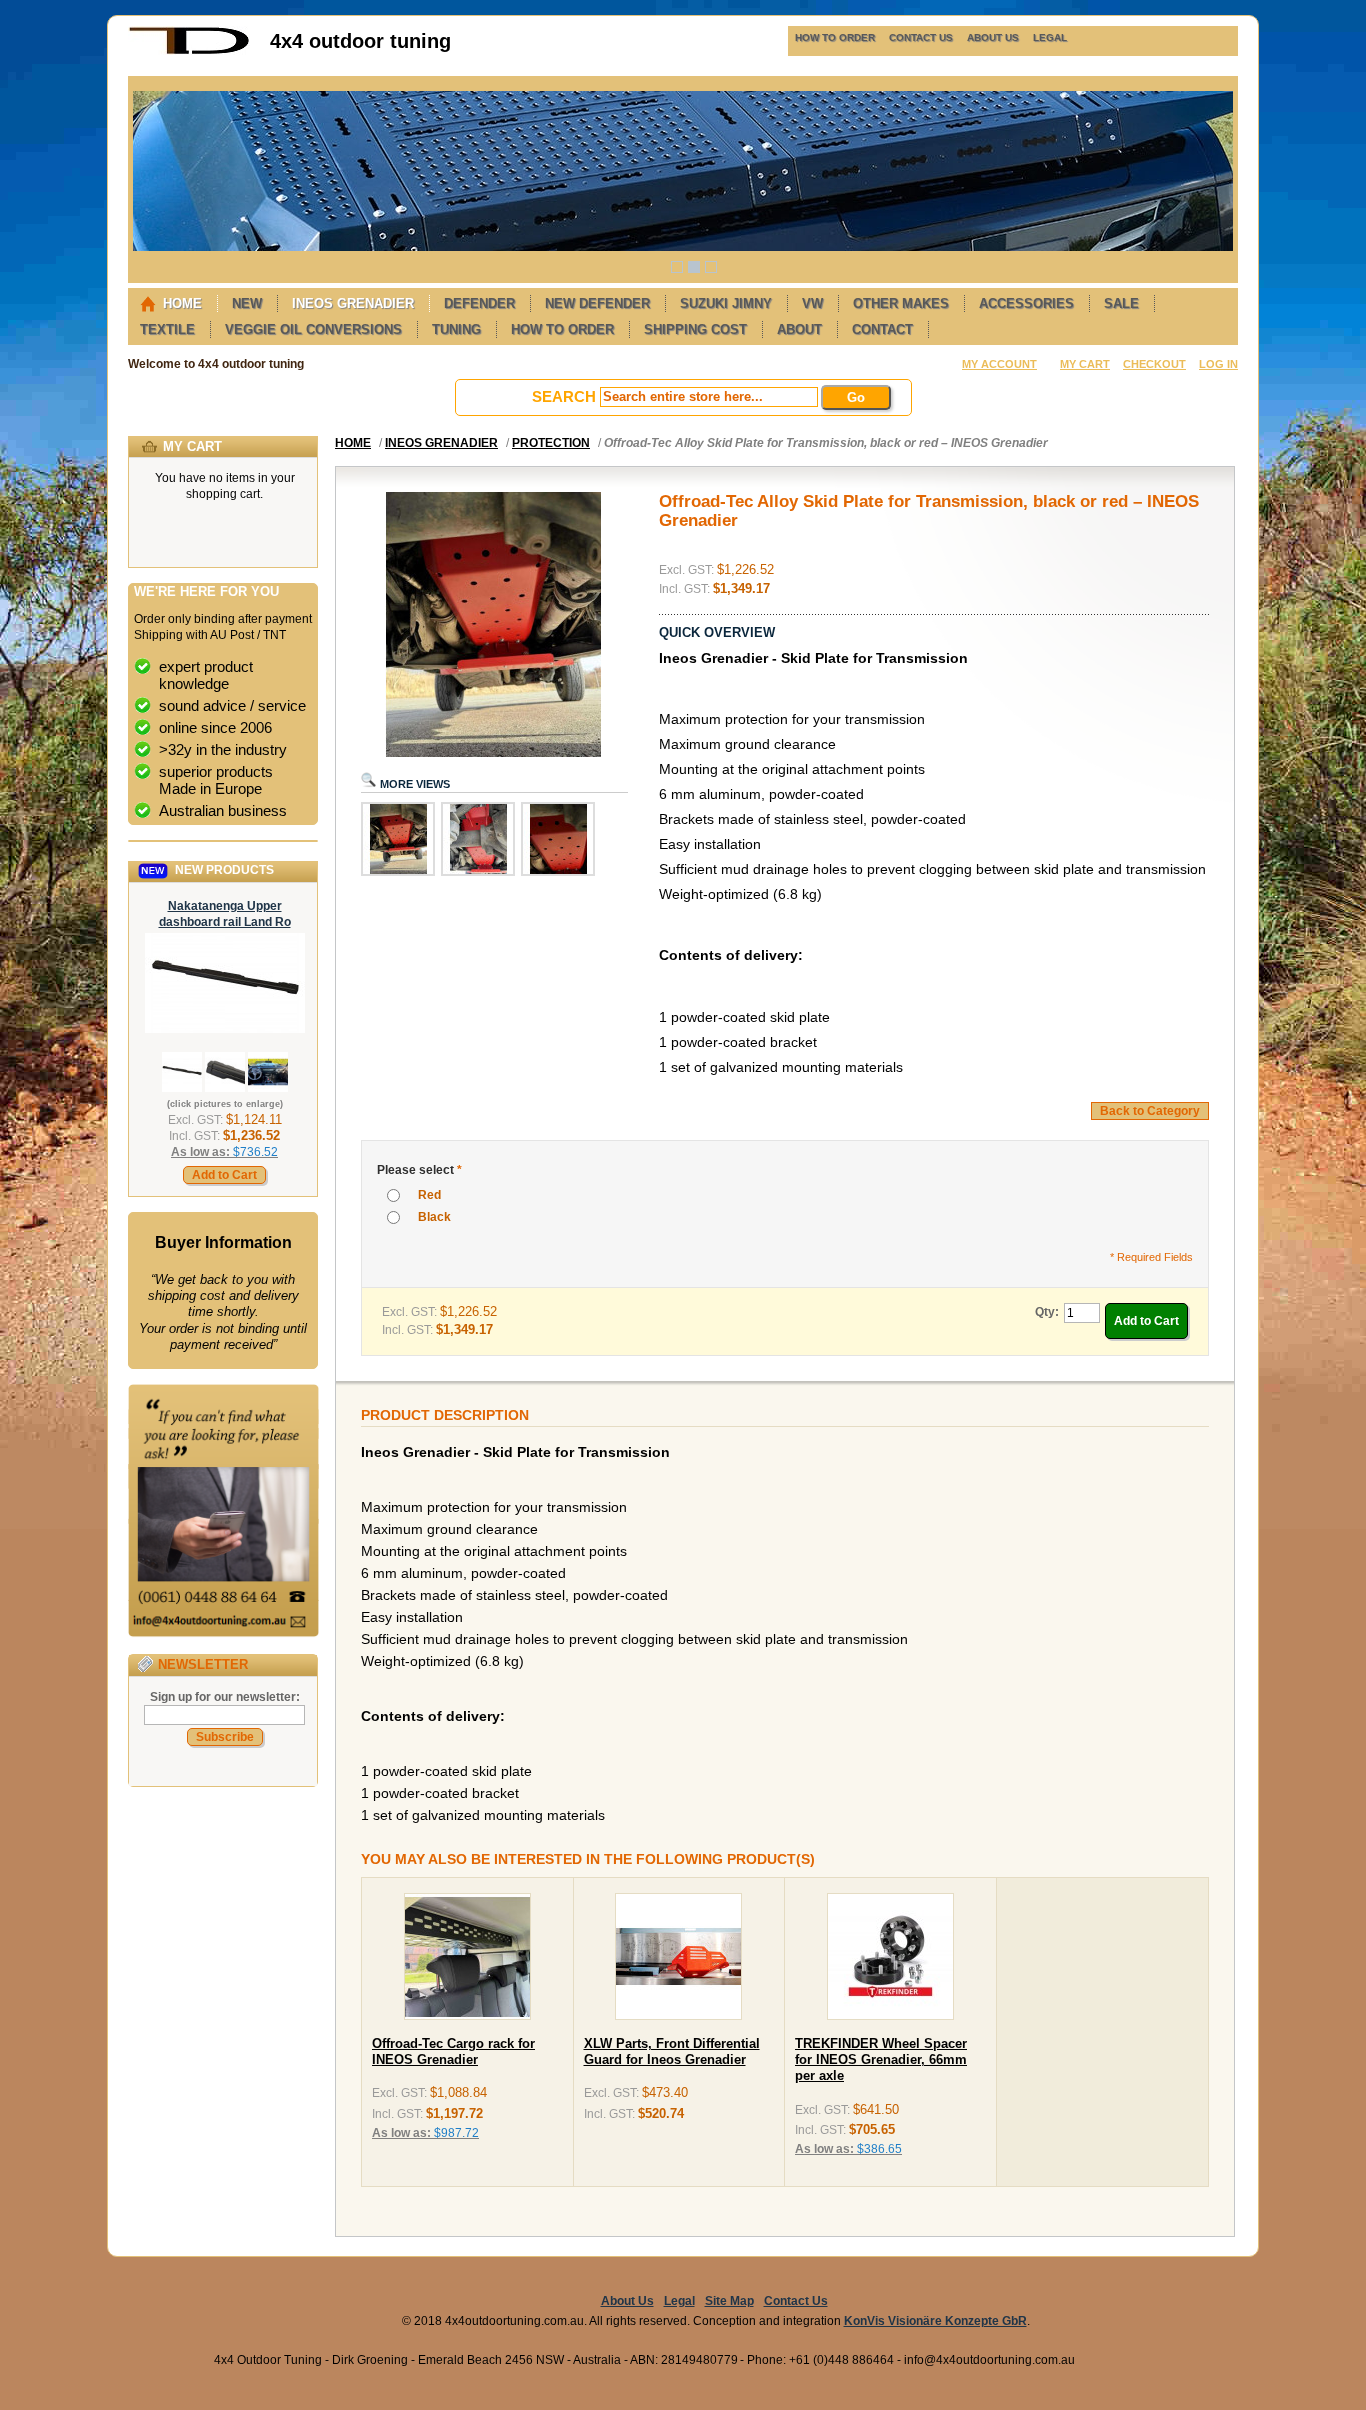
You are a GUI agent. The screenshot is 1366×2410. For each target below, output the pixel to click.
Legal (679, 2301)
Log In (1218, 364)
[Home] (189, 51)
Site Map (729, 2301)
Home (353, 443)
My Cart (1085, 364)
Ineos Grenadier (441, 443)
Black (434, 1217)
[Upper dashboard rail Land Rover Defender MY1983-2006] (225, 1029)
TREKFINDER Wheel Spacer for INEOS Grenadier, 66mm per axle (881, 2060)
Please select (419, 1170)
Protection (551, 443)
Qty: (1047, 1312)
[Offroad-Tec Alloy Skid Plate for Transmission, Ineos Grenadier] (398, 872)
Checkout (1154, 364)
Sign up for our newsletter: (225, 1697)
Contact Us (796, 2301)
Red (429, 1195)
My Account (999, 364)
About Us (627, 2301)
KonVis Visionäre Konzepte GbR (935, 2321)
